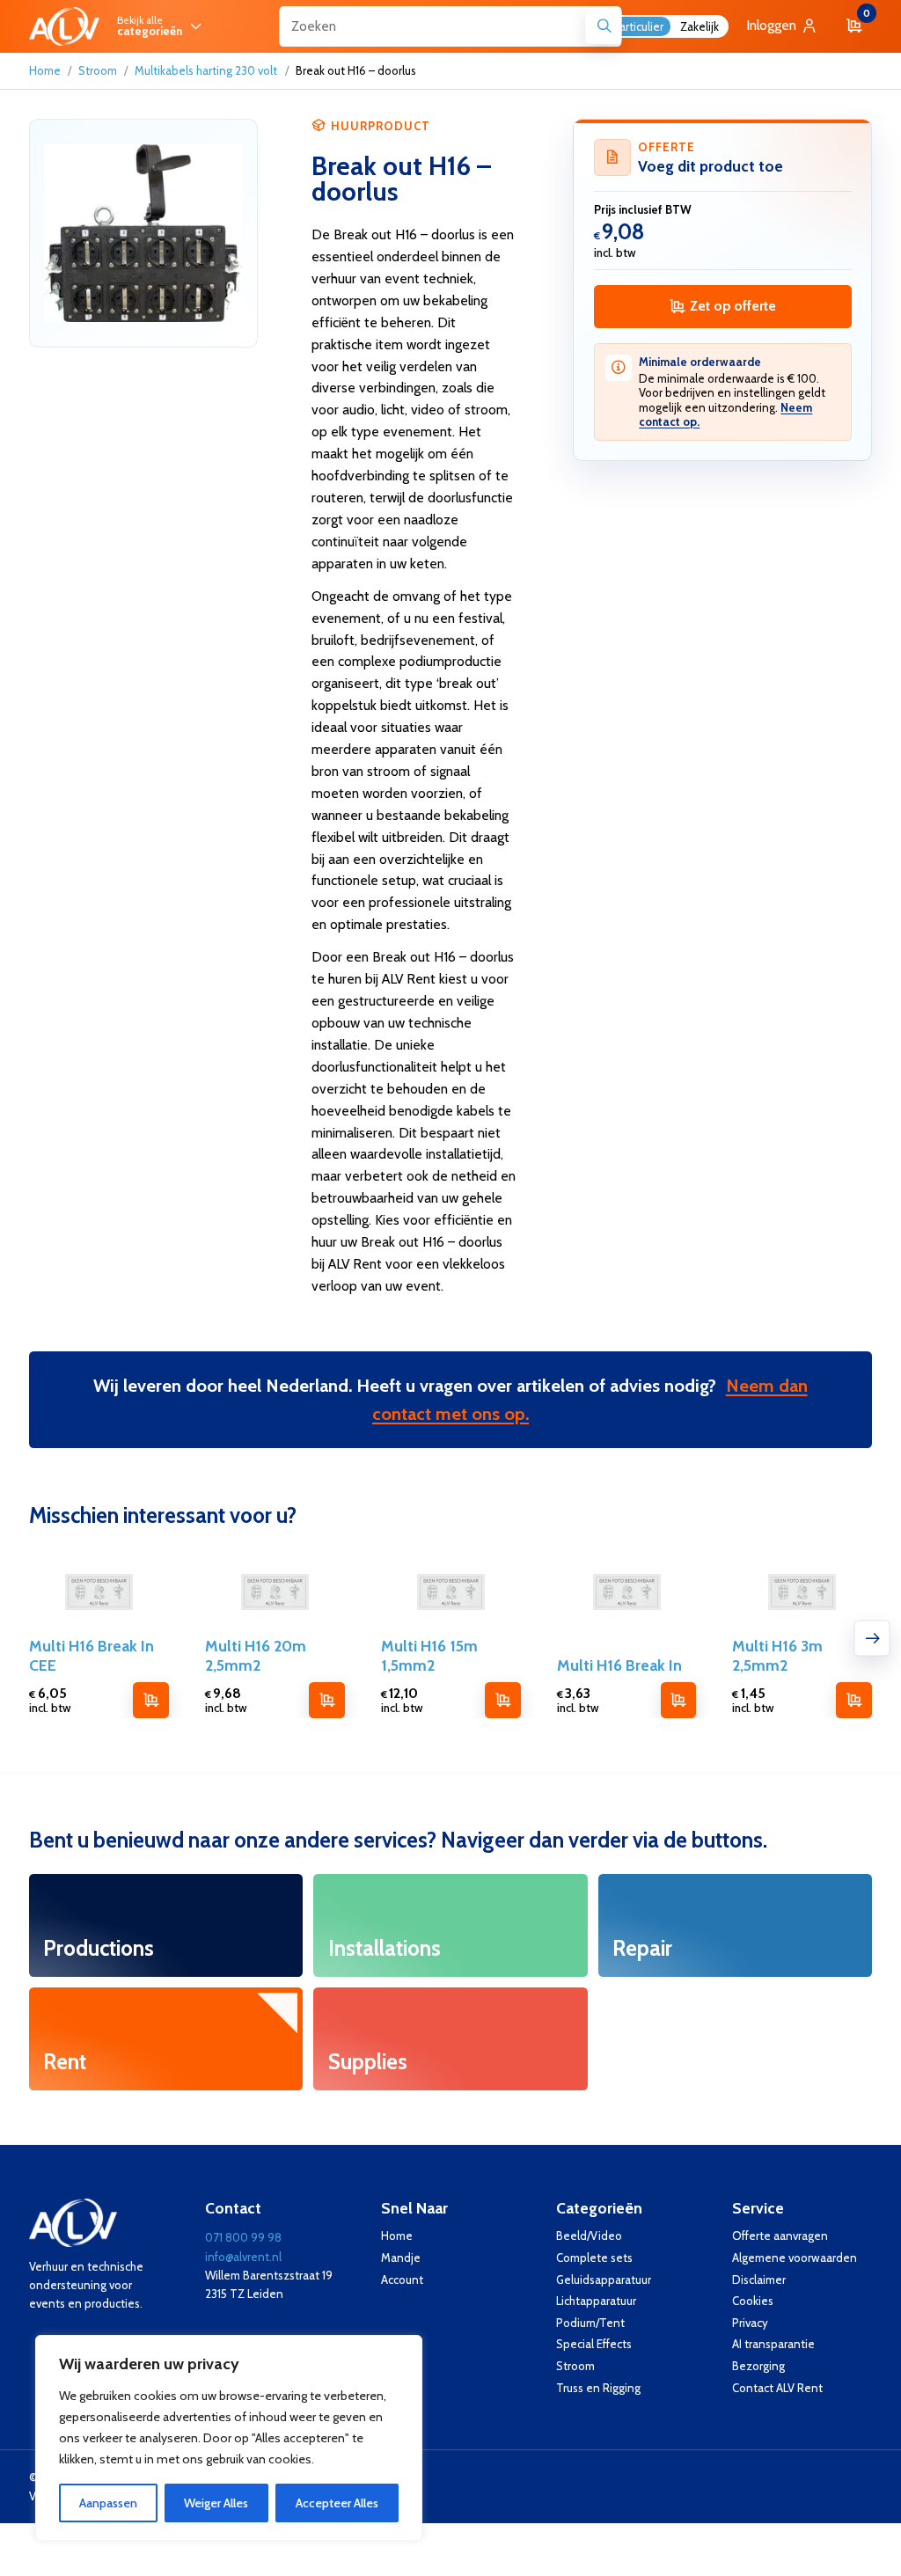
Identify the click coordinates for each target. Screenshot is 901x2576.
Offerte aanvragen (780, 2236)
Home (45, 70)
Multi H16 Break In (619, 1665)
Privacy (750, 2323)
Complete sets (594, 2258)
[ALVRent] (64, 26)
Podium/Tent (590, 2323)
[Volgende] (872, 1638)
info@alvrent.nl (243, 2257)
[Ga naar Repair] (735, 1925)
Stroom (98, 70)
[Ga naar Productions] (166, 1925)
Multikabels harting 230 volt (206, 70)
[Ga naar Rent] (166, 2039)
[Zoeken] (604, 26)
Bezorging (758, 2366)
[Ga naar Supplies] (450, 2039)
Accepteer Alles (337, 2503)
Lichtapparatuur (596, 2301)
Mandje (401, 2258)
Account (402, 2280)
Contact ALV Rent (777, 2388)
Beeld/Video (589, 2236)
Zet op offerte (733, 306)
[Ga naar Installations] (450, 1925)
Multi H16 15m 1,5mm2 (429, 1655)
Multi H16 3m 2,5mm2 (777, 1655)
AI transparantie (773, 2344)
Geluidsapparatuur (604, 2280)
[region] (229, 2438)
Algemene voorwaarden (795, 2258)
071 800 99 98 (243, 2237)
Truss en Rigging (598, 2388)
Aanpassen (108, 2503)
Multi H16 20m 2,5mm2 (256, 1655)
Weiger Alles (216, 2503)
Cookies (753, 2301)
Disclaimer (759, 2280)
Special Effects (594, 2344)
